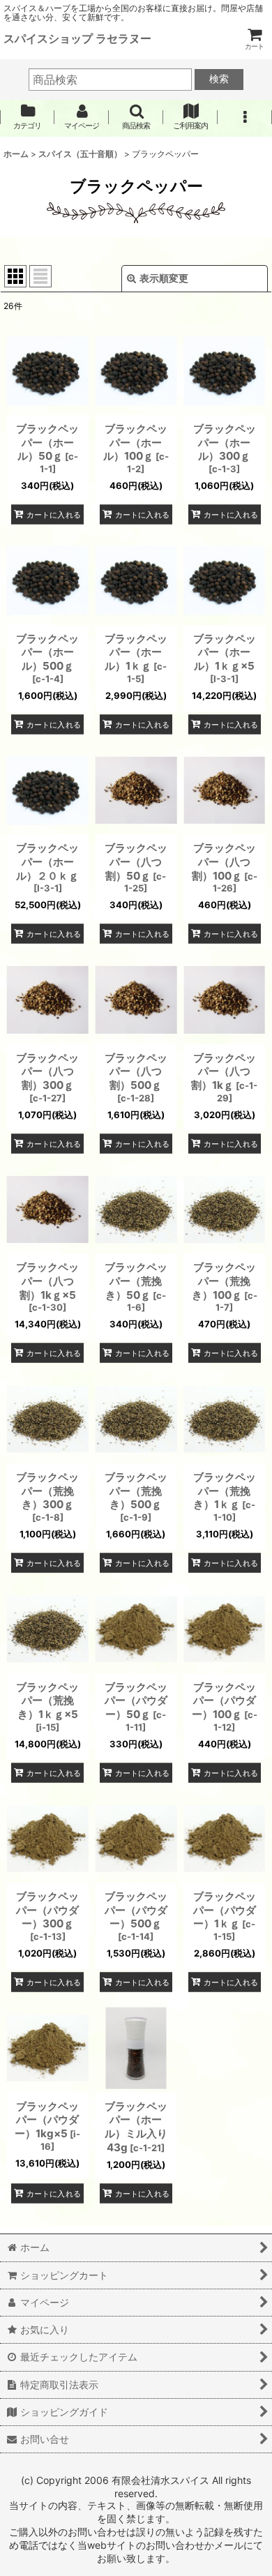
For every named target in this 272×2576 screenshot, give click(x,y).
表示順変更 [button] (164, 278)
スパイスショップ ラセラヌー (77, 38)
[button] (136, 117)
